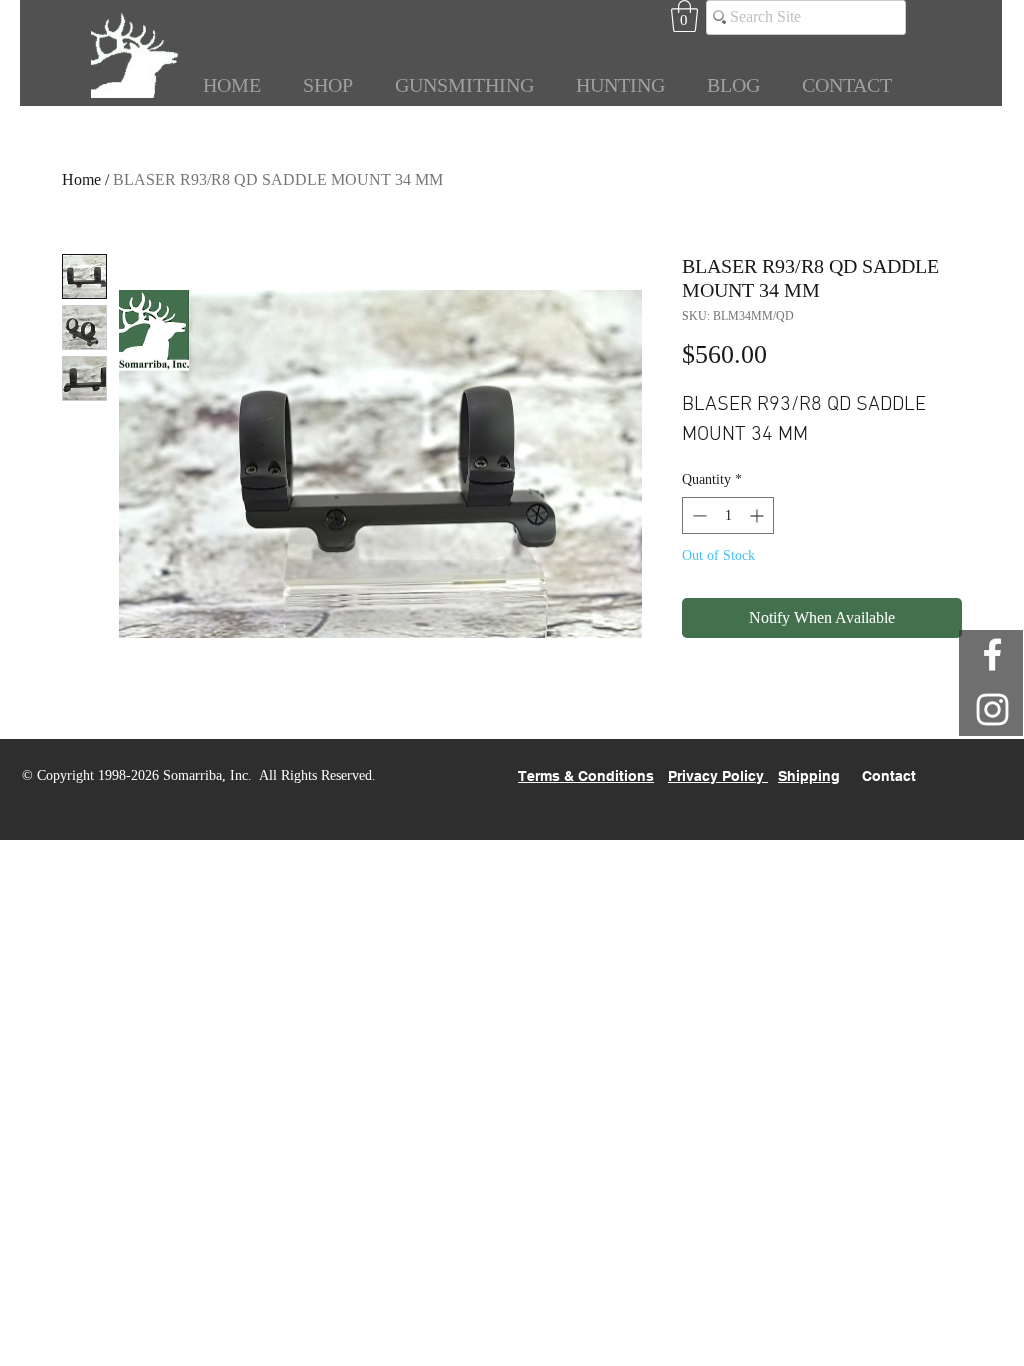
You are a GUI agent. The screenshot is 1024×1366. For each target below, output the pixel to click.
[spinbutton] (728, 515)
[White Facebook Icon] (992, 654)
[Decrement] (697, 515)
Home (81, 179)
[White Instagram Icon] (992, 709)
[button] (684, 16)
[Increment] (758, 515)
